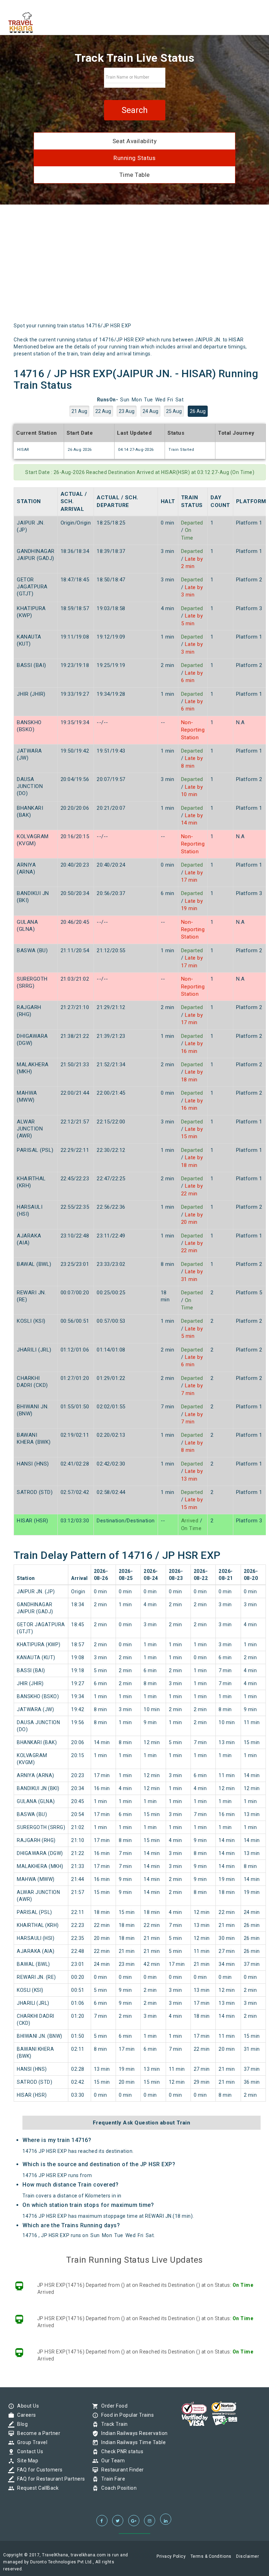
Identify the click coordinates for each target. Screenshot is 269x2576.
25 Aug (174, 411)
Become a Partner (37, 2433)
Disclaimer (247, 2556)
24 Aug (150, 411)
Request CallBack (36, 2488)
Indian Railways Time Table (132, 2442)
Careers (25, 2415)
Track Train (113, 2424)
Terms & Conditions (211, 2556)
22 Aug (103, 411)
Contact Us (28, 2451)
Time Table (135, 175)
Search (135, 110)
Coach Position (117, 2488)
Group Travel (30, 2442)
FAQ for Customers (38, 2470)
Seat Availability (135, 141)
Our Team (111, 2461)
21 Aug (79, 411)
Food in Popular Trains (126, 2415)
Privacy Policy (171, 2556)
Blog (21, 2424)
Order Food (113, 2406)
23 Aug (127, 411)
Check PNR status (120, 2451)
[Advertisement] (134, 266)
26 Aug (198, 411)
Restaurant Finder (121, 2470)
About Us (26, 2406)
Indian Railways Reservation (133, 2433)
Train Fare (111, 2479)
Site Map (26, 2461)
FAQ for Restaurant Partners (49, 2479)
